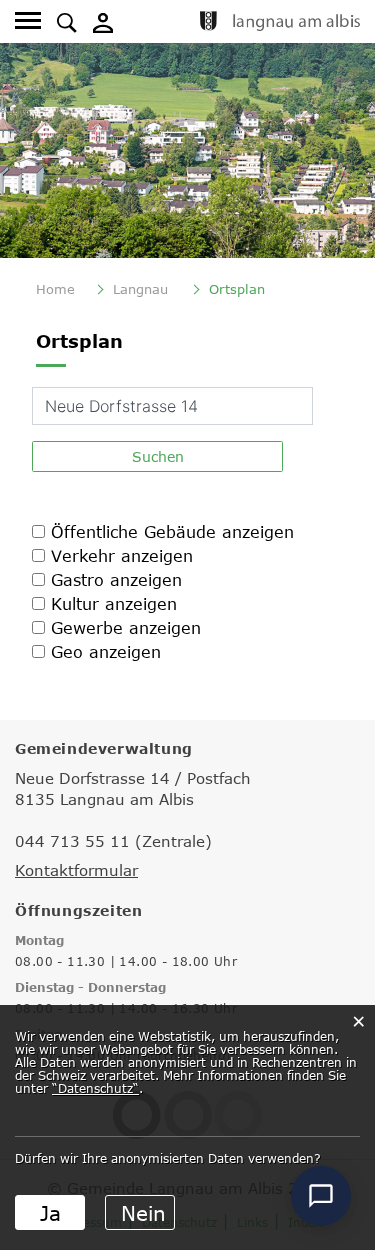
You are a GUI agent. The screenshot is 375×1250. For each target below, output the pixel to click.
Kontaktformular (76, 870)
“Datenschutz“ (95, 1088)
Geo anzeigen (106, 652)
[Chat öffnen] (321, 1196)
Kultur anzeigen (114, 604)
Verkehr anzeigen (122, 556)
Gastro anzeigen (116, 580)
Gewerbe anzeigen (126, 628)
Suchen (158, 456)
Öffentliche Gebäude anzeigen (172, 532)
